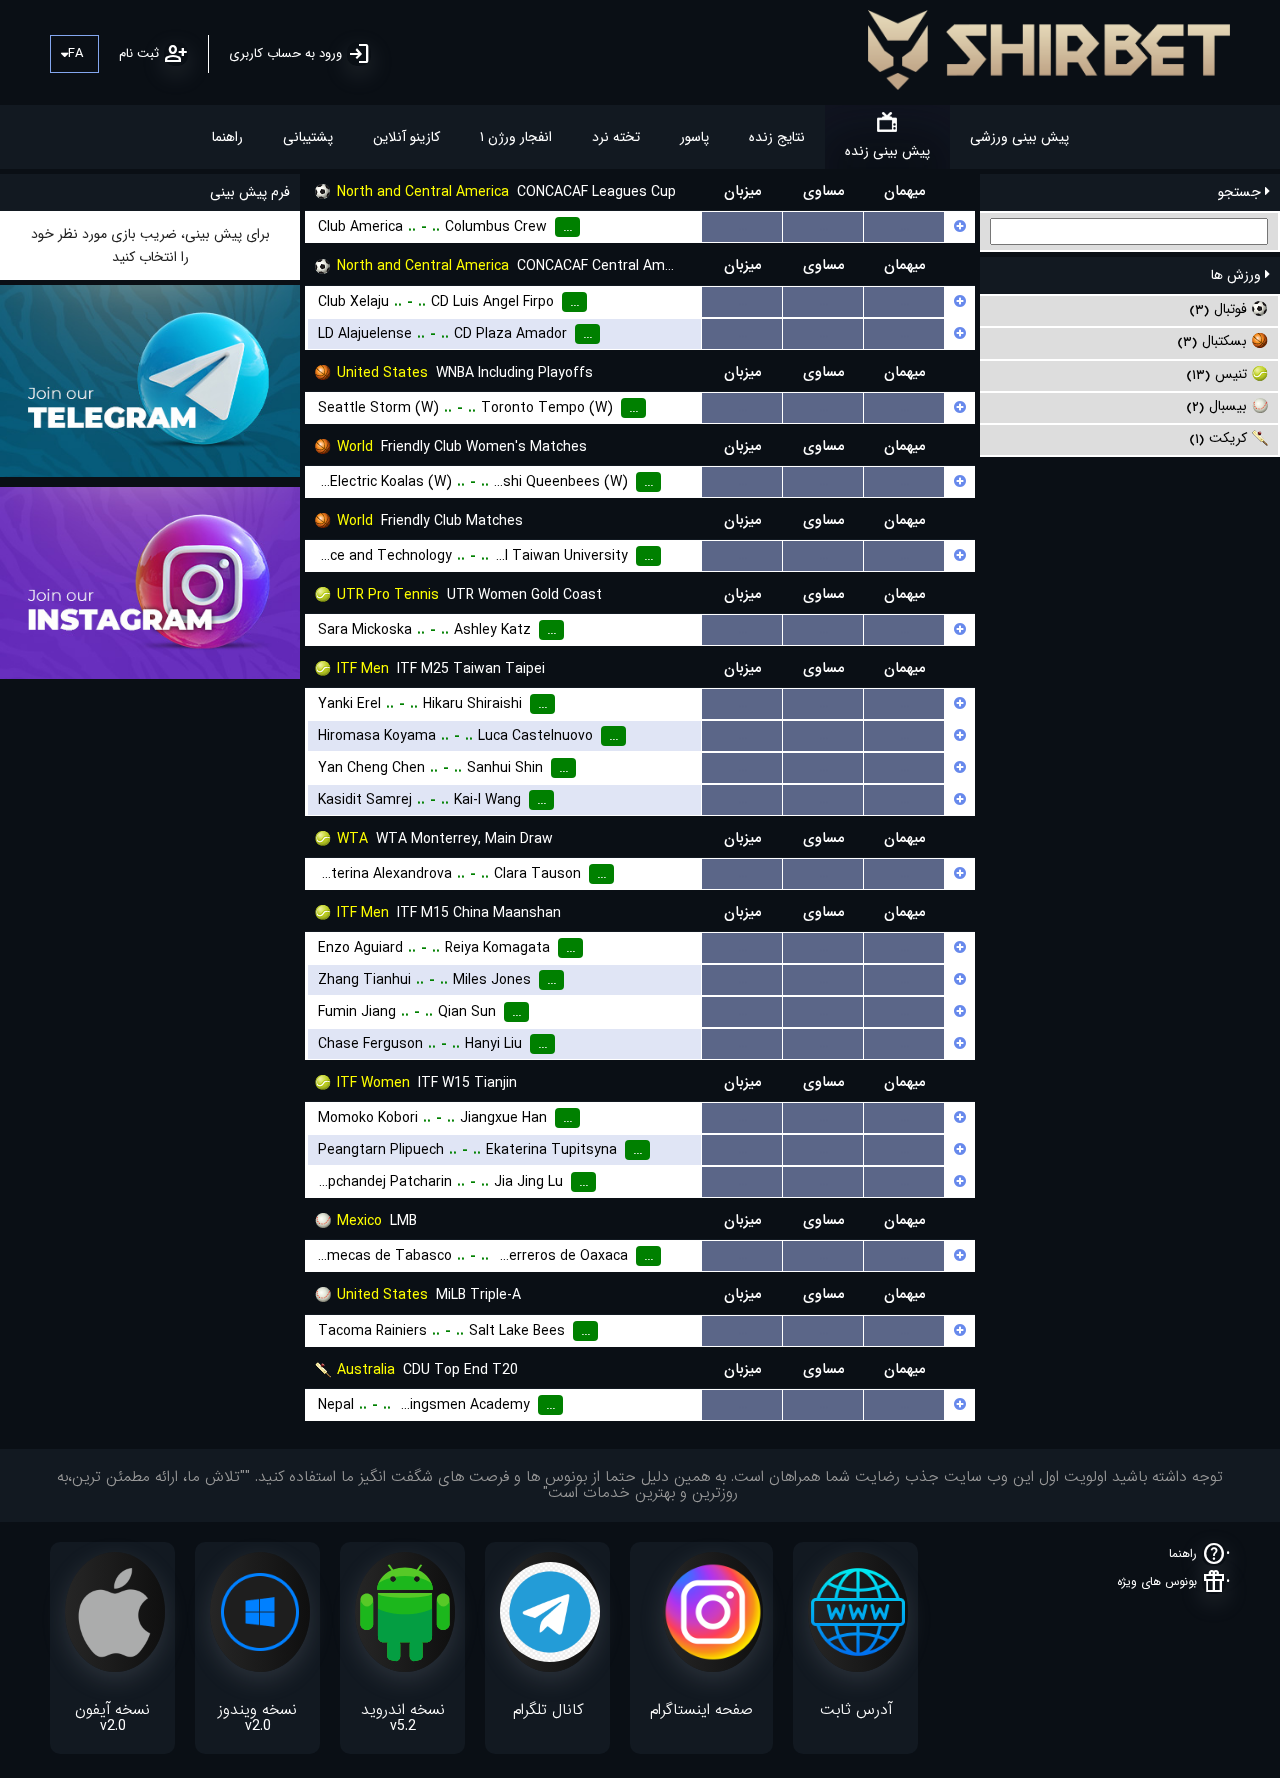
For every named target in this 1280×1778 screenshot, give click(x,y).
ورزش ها (1238, 275)
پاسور (694, 137)
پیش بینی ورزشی (1019, 137)
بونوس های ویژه (1157, 1581)
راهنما (227, 137)
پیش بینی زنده (887, 151)
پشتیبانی (308, 137)
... (742, 227)
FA (75, 53)
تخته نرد (616, 137)
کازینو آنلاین (406, 137)
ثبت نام (139, 53)
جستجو (1241, 192)
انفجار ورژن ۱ (516, 137)
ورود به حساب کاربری (285, 53)
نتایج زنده (777, 137)
